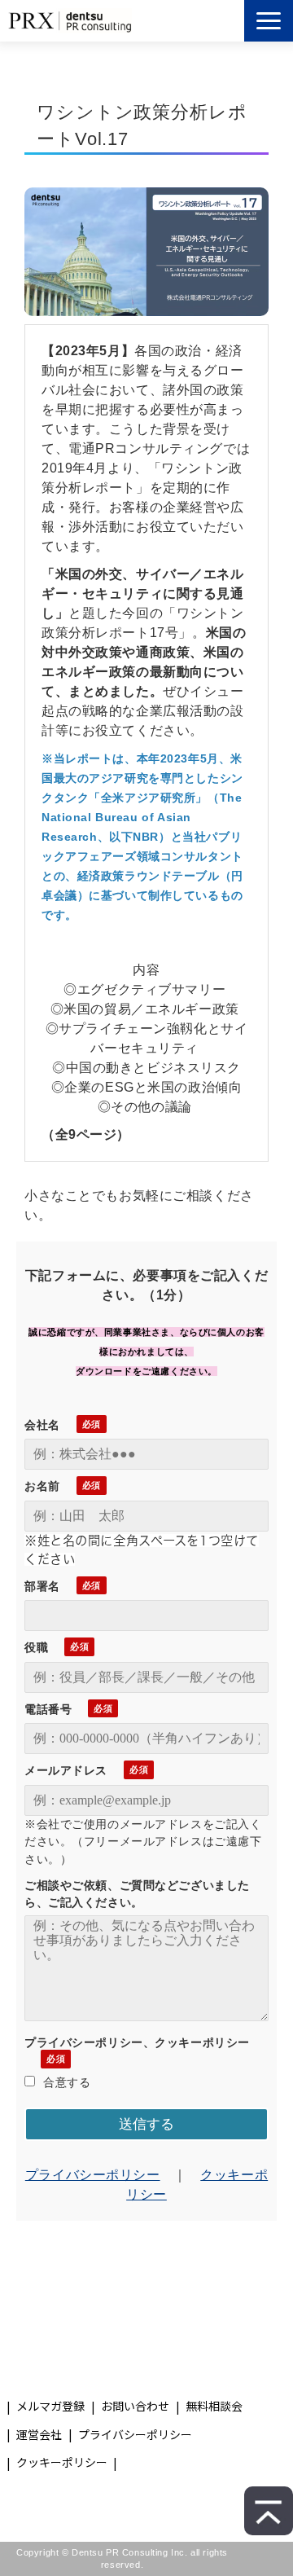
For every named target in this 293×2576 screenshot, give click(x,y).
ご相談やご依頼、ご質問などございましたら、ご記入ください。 (137, 1894)
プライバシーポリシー (93, 2175)
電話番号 (48, 1709)
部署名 (42, 1586)
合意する (67, 2082)
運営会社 (39, 2434)
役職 (36, 1647)
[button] (269, 21)
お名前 (42, 1486)
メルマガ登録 (50, 2406)
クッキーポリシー (62, 2462)
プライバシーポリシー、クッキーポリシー (137, 2042)
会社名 (42, 1425)
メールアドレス (66, 1770)
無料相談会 (214, 2406)
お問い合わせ (135, 2406)
